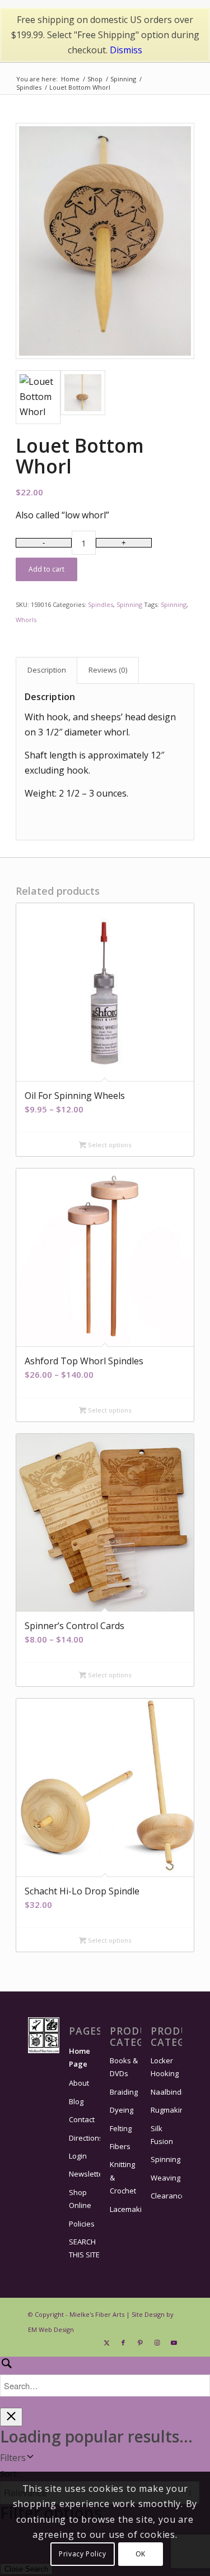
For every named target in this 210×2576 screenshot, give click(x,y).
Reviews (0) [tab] (108, 670)
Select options (109, 1145)
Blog (76, 2101)
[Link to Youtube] (174, 2343)
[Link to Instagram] (157, 2343)
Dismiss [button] (126, 50)
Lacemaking (125, 2209)
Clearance (166, 2196)
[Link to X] (106, 2343)
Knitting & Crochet (123, 2177)
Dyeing (122, 2110)
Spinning (129, 604)
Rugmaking (166, 2110)
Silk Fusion (162, 2135)
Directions (85, 2138)
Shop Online (80, 2199)
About (79, 2083)
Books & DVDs (124, 2067)
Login (78, 2156)
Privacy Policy (82, 2554)
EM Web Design (51, 2329)
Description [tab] (47, 670)
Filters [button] (13, 2458)
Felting (121, 2128)
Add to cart (46, 569)
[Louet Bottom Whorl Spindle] (105, 241)
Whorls (26, 620)
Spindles (101, 604)
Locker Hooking (165, 2067)
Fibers (120, 2146)
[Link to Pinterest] (140, 2343)
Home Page (80, 2057)
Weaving (165, 2178)
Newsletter (85, 2174)
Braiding (124, 2092)
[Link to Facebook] (123, 2343)
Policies (82, 2224)
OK (141, 2554)
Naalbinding (166, 2092)
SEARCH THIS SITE (84, 2248)
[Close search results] (11, 2417)
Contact (82, 2119)
